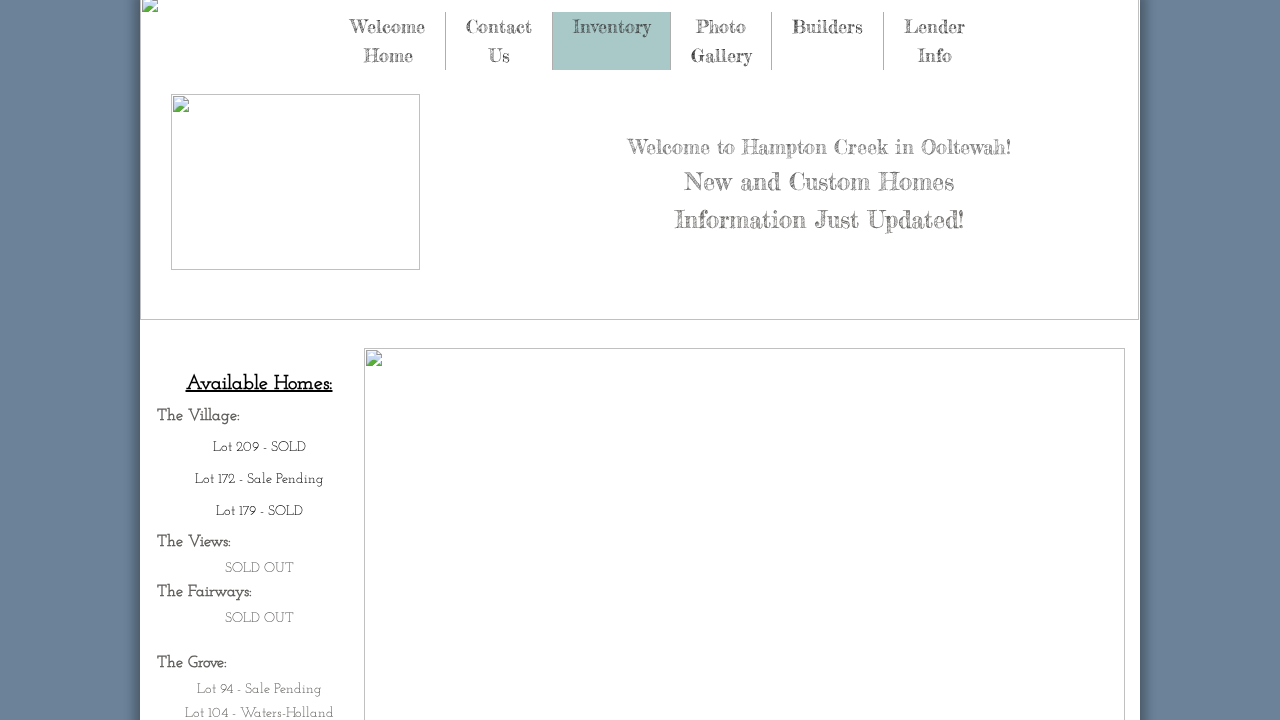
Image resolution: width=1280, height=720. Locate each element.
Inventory (611, 26)
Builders (827, 26)
